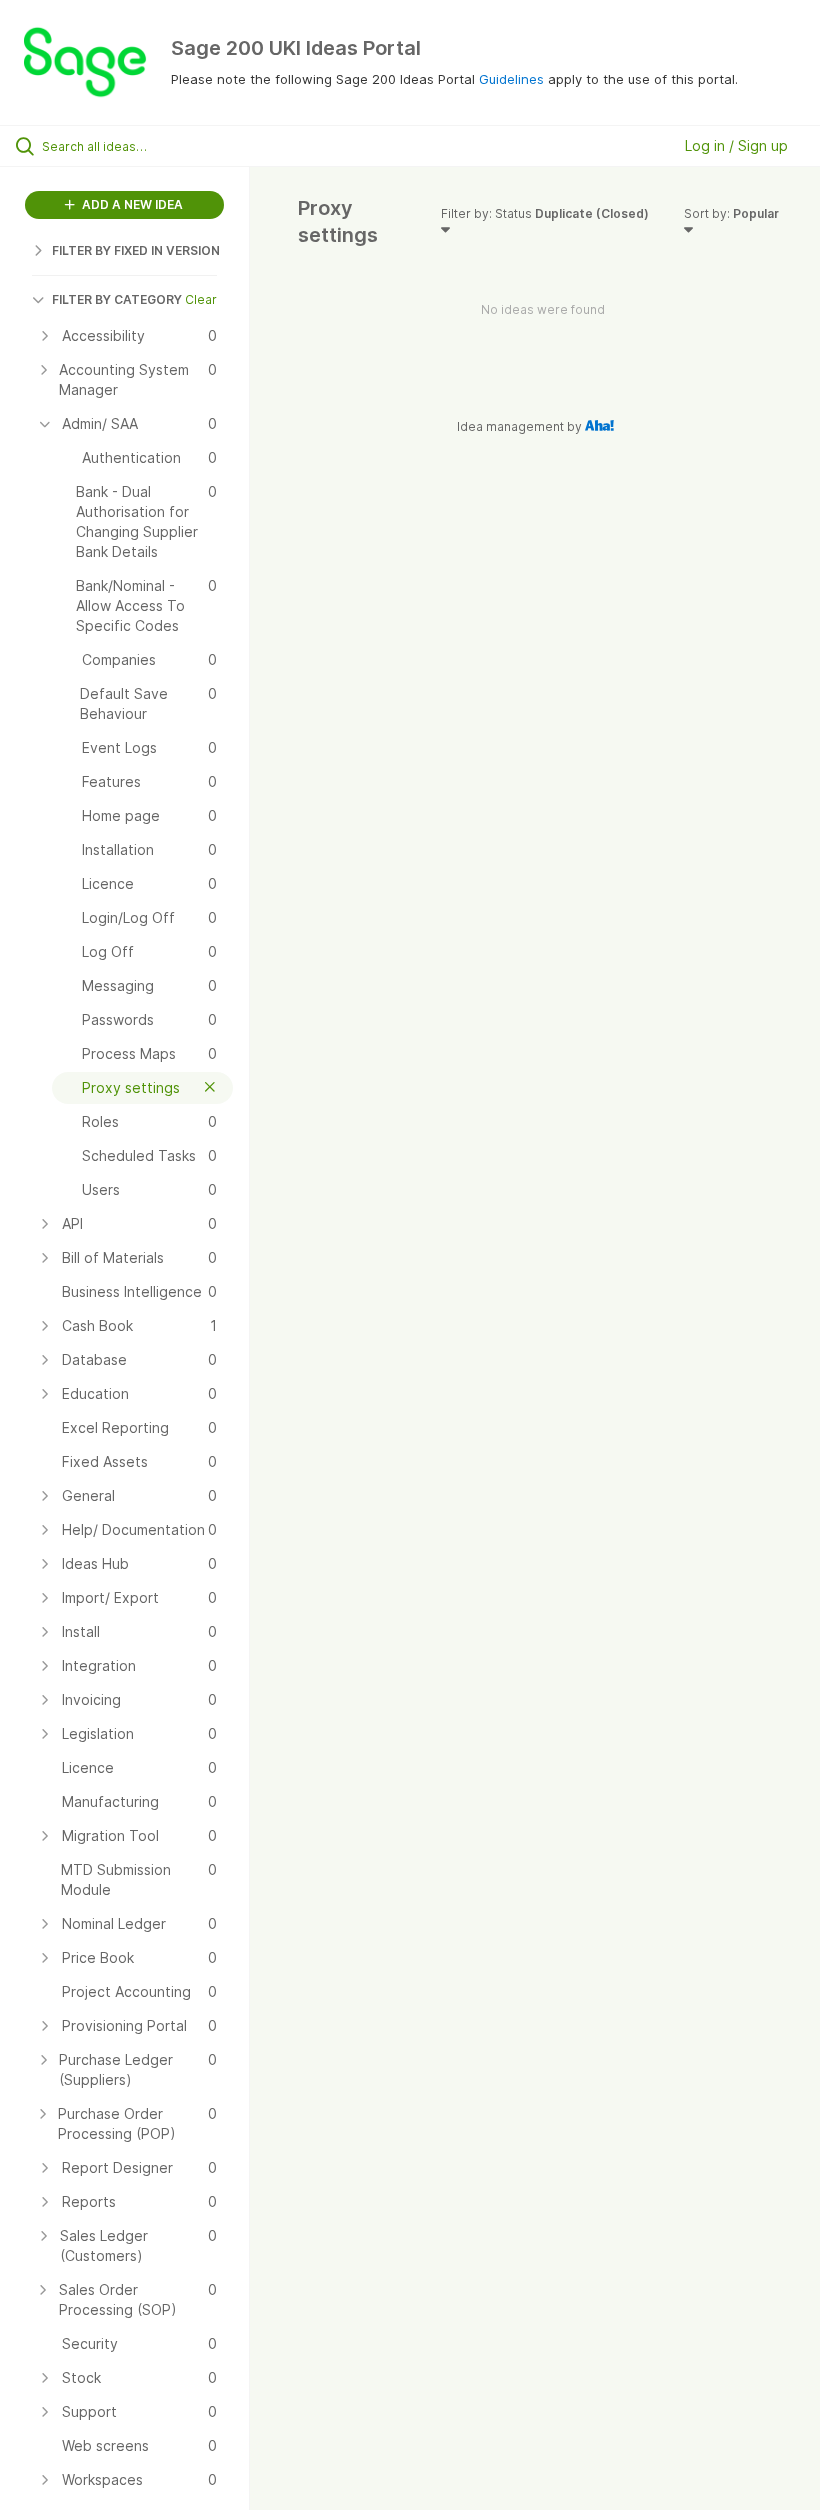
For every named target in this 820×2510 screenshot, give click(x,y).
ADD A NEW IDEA (131, 204)
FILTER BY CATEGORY (117, 299)
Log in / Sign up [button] (736, 145)
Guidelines (511, 79)
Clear (201, 299)
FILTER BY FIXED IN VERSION (136, 250)
